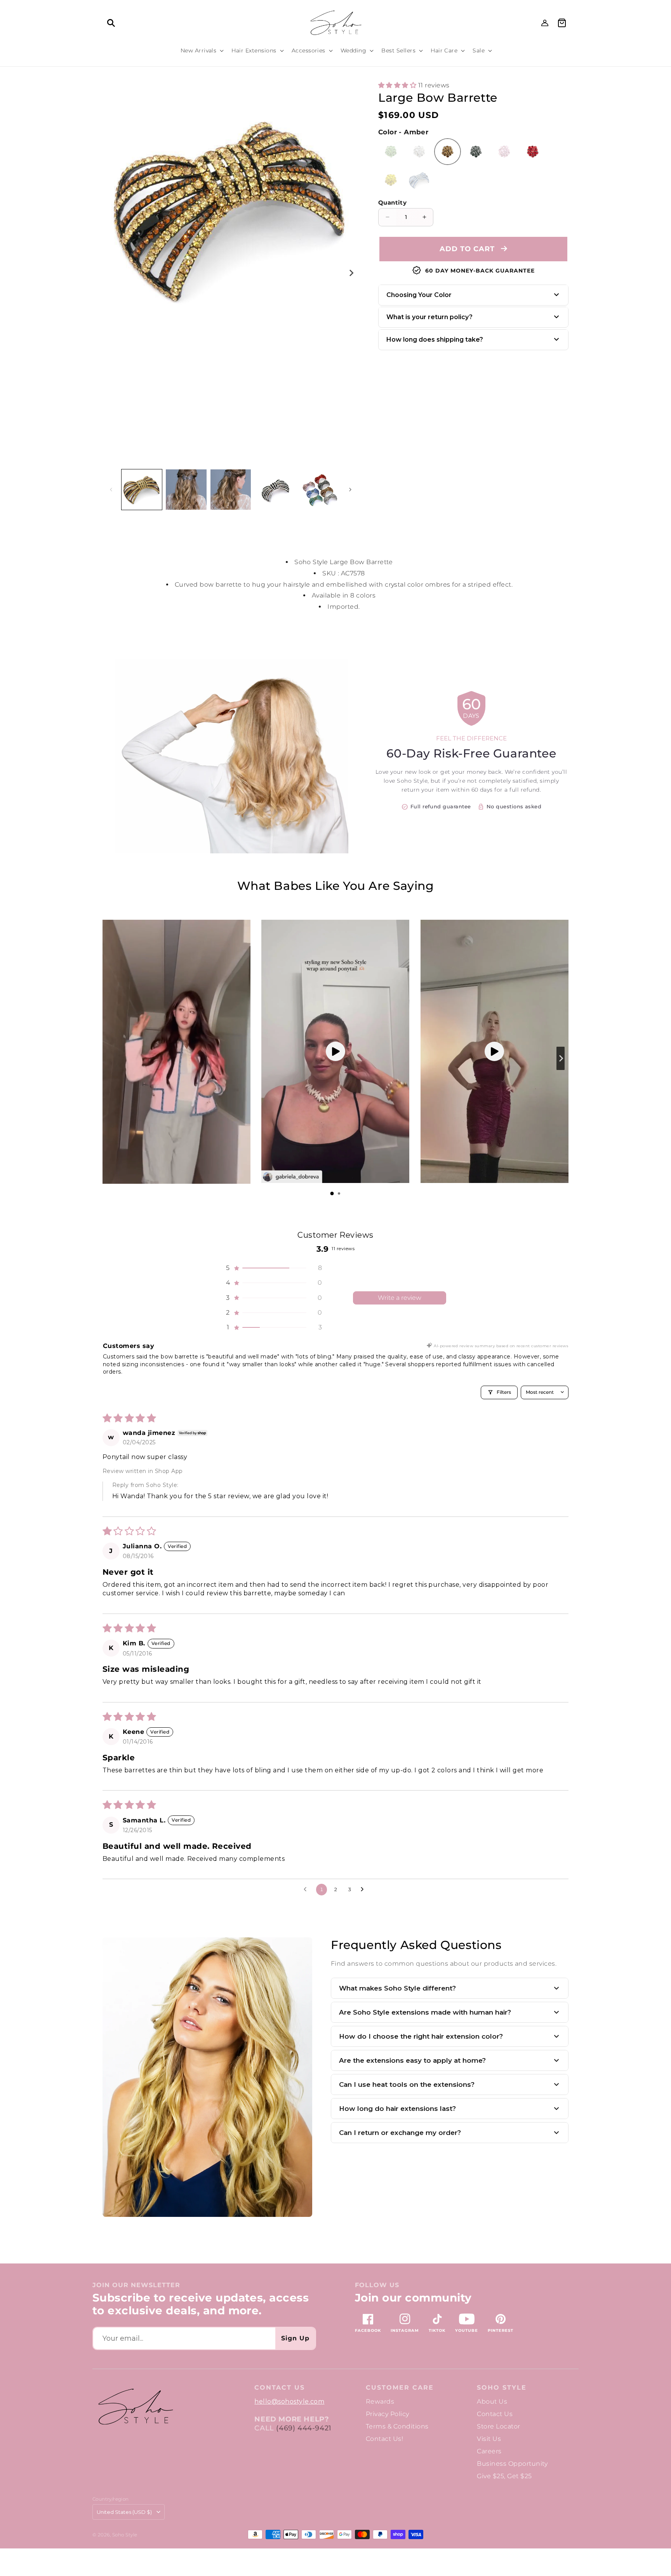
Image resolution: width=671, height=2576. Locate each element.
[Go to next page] (364, 1890)
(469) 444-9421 (304, 2428)
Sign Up (295, 2338)
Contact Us (495, 2414)
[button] (111, 23)
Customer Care (400, 2388)
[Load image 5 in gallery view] (320, 490)
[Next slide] (561, 1058)
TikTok (437, 2330)
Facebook (368, 2330)
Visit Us (489, 2439)
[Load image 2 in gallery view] (186, 490)
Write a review (400, 1298)
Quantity (392, 202)
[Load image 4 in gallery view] (275, 490)
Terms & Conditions (397, 2426)
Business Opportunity (512, 2464)
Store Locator (498, 2426)
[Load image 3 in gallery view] (231, 490)
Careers (489, 2451)
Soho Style (502, 2388)
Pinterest (501, 2330)
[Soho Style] (135, 2407)
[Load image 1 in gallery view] (142, 490)
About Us (492, 2401)
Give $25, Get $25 (504, 2476)
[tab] (332, 1193)
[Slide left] (111, 490)
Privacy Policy (388, 2414)
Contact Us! (384, 2439)
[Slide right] (351, 273)
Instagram (405, 2330)
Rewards (380, 2401)
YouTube (467, 2330)
